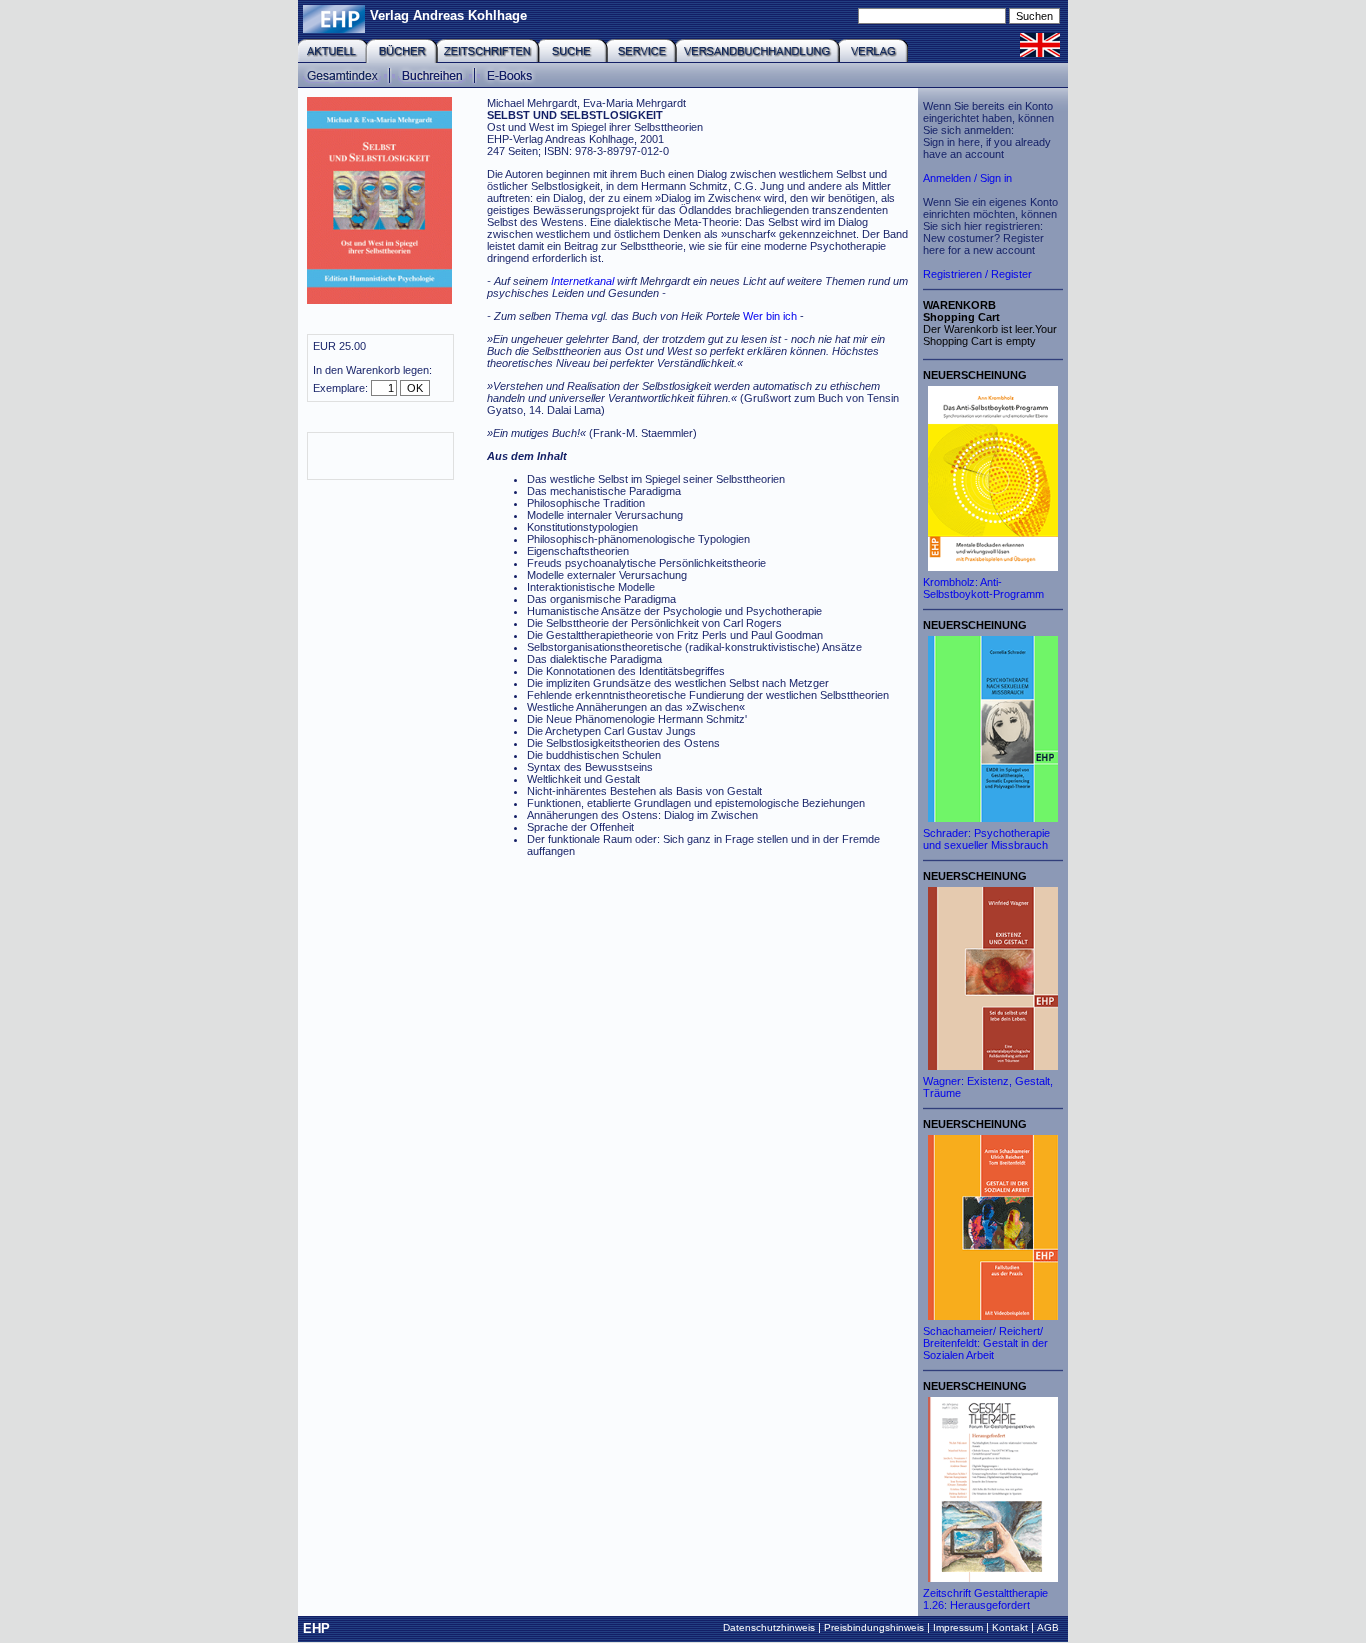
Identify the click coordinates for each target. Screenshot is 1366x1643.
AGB (1048, 1627)
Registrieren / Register (977, 274)
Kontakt (1010, 1627)
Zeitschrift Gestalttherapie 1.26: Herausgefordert (985, 1599)
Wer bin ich (770, 316)
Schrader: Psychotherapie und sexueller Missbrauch (986, 839)
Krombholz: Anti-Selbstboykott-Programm (983, 588)
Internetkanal (582, 281)
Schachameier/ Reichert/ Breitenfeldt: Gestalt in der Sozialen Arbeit (985, 1343)
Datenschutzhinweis (769, 1627)
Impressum (958, 1627)
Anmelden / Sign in (967, 178)
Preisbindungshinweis (874, 1627)
